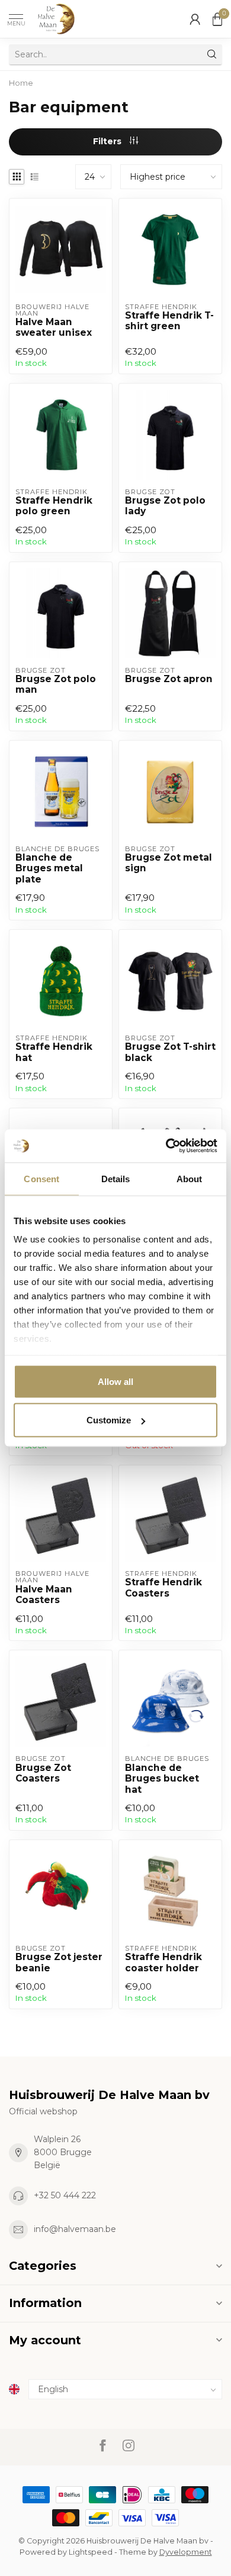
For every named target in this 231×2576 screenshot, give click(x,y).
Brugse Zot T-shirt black (170, 1052)
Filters (108, 141)
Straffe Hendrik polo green (54, 506)
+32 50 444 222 (65, 2195)
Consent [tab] (41, 1178)
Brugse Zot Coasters (43, 1773)
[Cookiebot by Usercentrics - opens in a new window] (166, 1146)
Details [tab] (116, 1178)
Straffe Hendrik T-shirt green (169, 321)
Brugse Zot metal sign (169, 863)
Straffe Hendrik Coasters (163, 1588)
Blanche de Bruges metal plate (49, 869)
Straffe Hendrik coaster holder (163, 1962)
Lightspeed (91, 2552)
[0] (217, 19)
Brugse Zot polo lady (165, 506)
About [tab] (190, 1178)
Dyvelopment (186, 2552)
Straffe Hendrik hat (54, 1052)
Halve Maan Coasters (44, 1595)
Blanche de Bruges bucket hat (162, 1779)
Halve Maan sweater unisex (54, 327)
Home (21, 83)
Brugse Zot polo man (56, 684)
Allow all (115, 1381)
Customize (109, 1420)
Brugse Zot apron (169, 679)
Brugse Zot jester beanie (59, 1962)
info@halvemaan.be (75, 2229)
